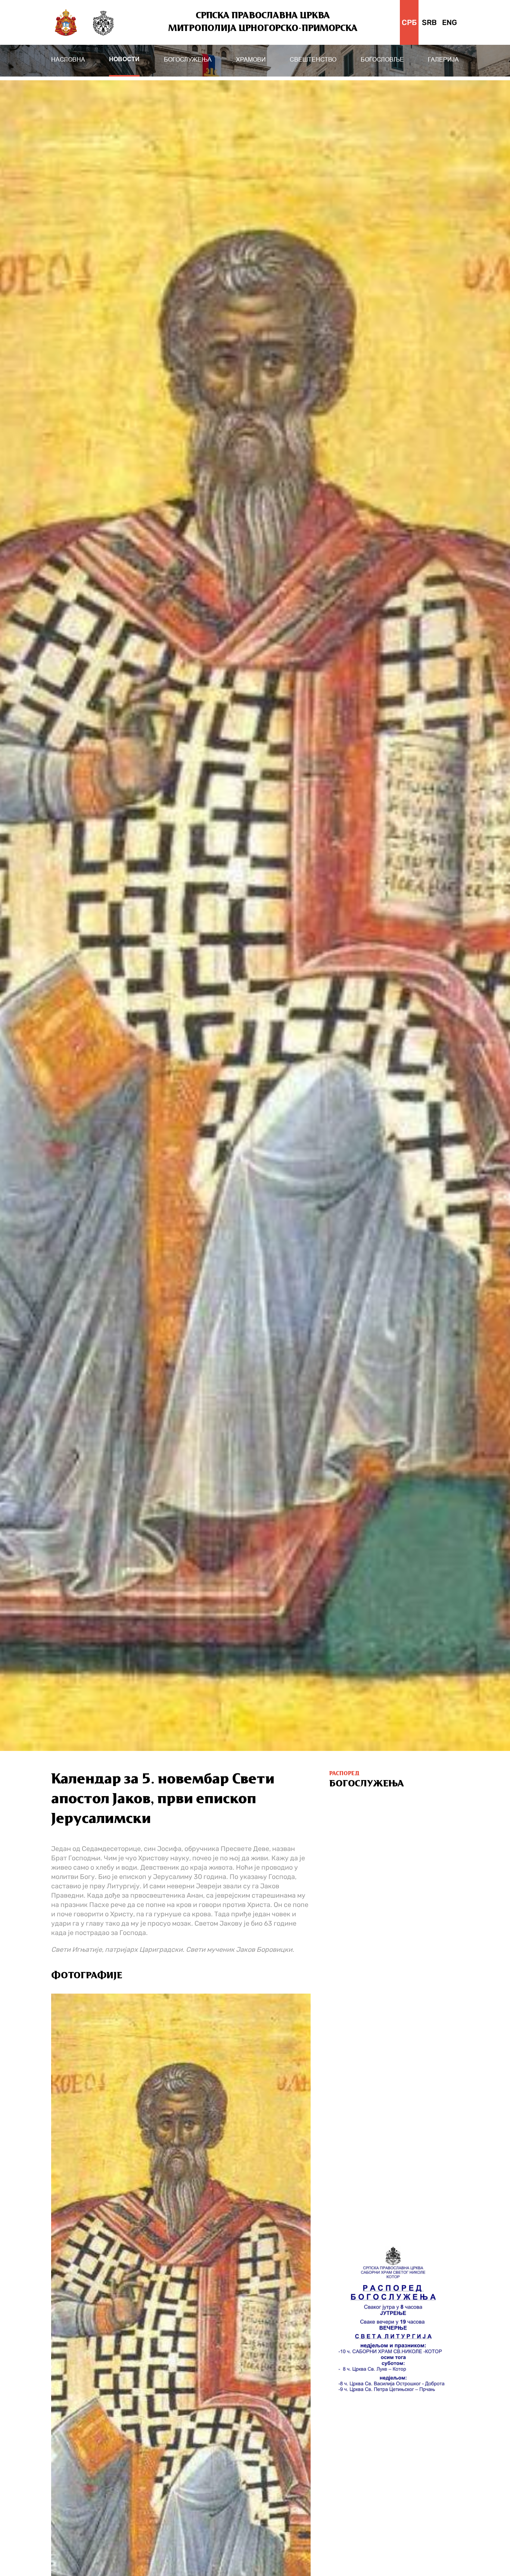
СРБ (409, 22)
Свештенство (313, 60)
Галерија (443, 60)
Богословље (382, 60)
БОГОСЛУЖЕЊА (188, 60)
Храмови (251, 60)
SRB (429, 22)
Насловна (68, 60)
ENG (450, 22)
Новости (124, 60)
